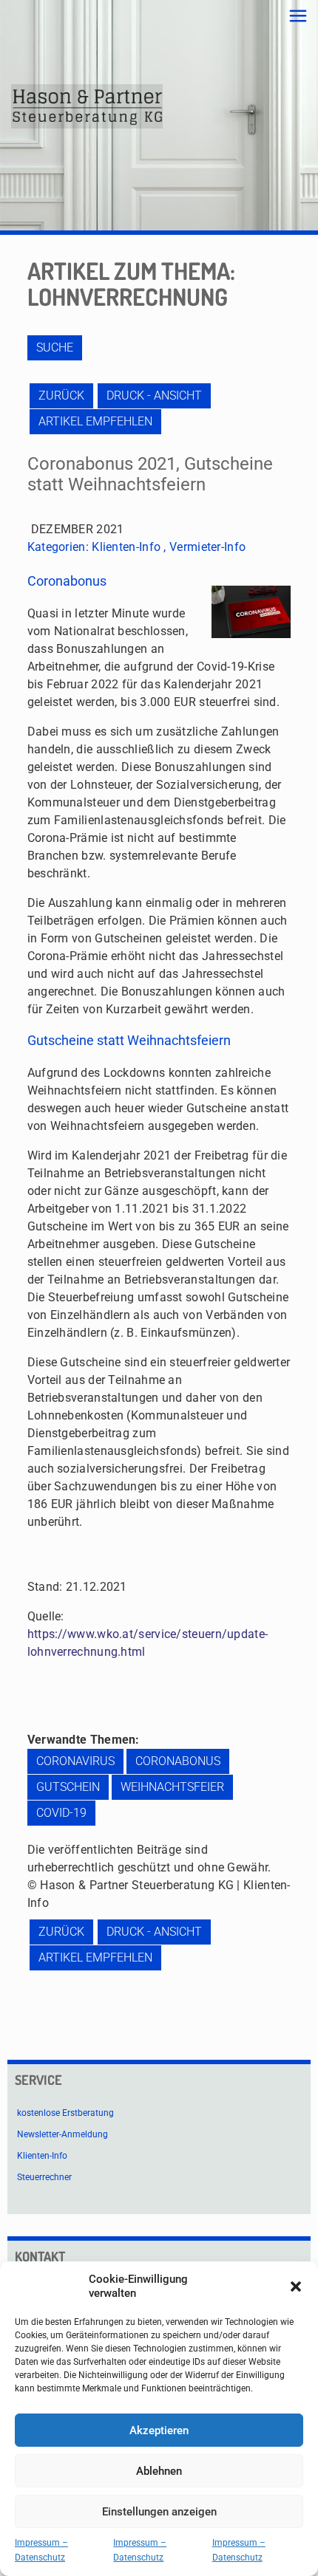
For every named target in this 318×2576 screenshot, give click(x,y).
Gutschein (68, 1787)
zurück (61, 395)
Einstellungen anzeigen (159, 2512)
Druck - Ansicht (154, 395)
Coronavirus (75, 1761)
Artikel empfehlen (95, 421)
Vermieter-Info (207, 547)
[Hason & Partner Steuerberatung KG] (87, 106)
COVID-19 (61, 1813)
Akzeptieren (159, 2431)
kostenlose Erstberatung (65, 2113)
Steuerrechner (44, 2177)
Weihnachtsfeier (172, 1787)
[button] (296, 2286)
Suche (55, 347)
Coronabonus (178, 1761)
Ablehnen (159, 2471)
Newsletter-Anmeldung (62, 2134)
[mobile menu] (298, 16)
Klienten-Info (126, 547)
